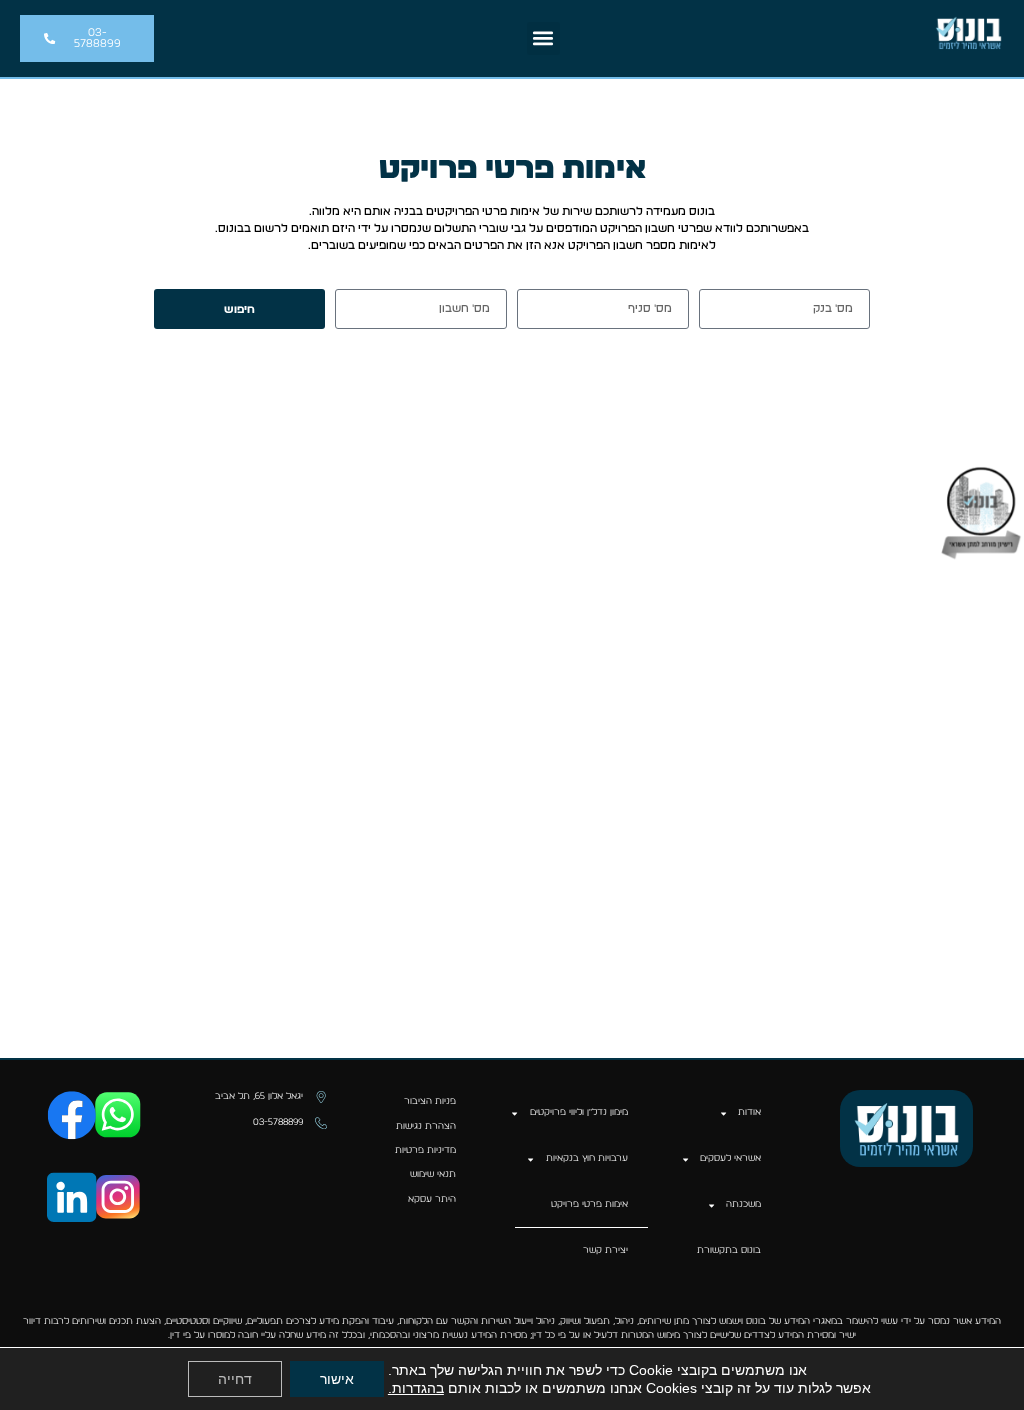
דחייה (235, 1379)
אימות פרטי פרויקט (589, 1204)
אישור (337, 1379)
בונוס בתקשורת (729, 1250)
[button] (543, 38)
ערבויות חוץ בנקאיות (587, 1158)
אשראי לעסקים (730, 1158)
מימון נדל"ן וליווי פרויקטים (579, 1112)
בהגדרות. (416, 1388)
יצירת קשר (605, 1250)
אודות (749, 1112)
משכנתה (743, 1204)
